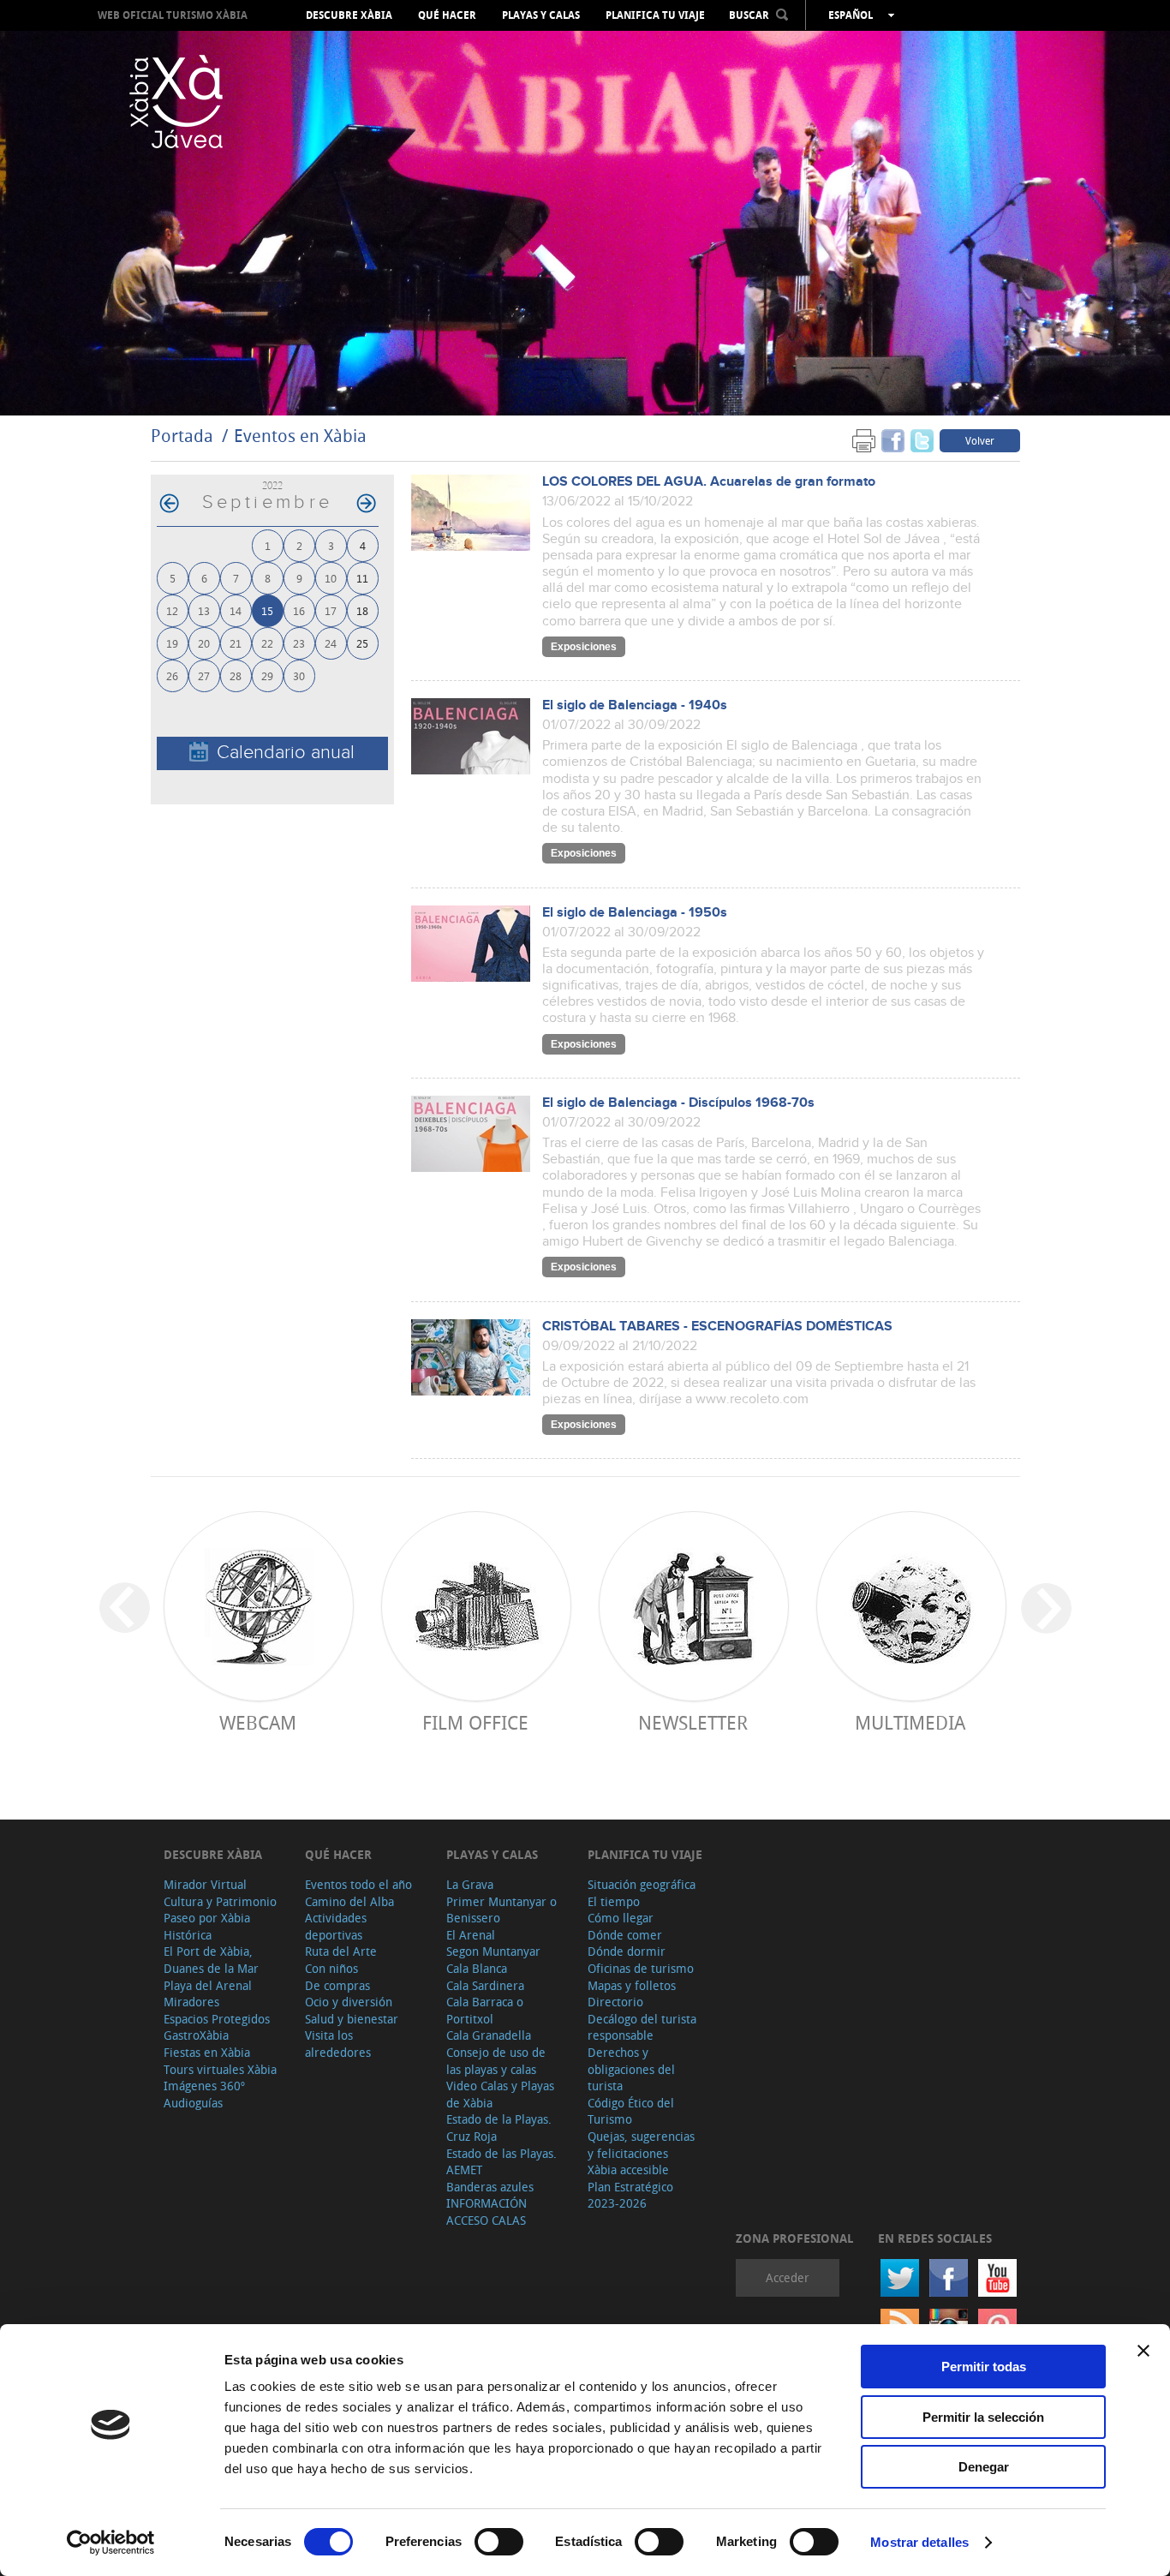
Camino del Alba (349, 1901)
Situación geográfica (642, 1884)
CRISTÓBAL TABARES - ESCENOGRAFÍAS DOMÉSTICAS (717, 1327)
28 (236, 675)
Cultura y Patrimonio (220, 1901)
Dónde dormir (627, 1951)
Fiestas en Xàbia (207, 2052)
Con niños (331, 1968)
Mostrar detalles (919, 2542)
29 (267, 675)
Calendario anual (286, 753)
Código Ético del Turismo (631, 2111)
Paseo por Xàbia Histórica (207, 1926)
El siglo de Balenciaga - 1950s (635, 913)
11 (362, 578)
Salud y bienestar (352, 2019)
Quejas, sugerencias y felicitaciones (641, 2145)
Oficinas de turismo (641, 1968)
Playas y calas (541, 15)
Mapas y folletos (632, 1985)
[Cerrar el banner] (1143, 2351)
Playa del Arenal (208, 1985)
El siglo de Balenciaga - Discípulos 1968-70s (678, 1103)
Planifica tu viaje (655, 15)
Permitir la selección (983, 2417)
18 (362, 610)
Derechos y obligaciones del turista (631, 2069)
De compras (337, 1985)
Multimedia (910, 1722)
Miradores (191, 2002)
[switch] (499, 2542)
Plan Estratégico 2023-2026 (630, 2195)
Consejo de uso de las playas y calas (496, 2061)
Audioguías (193, 2103)
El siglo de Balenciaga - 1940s (635, 705)
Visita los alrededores (338, 2044)
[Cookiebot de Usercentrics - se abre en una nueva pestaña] (111, 2543)
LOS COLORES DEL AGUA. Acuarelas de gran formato (709, 482)
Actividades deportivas (336, 1926)
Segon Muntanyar (493, 1951)
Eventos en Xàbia (300, 436)
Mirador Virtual (205, 1884)
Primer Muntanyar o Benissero (501, 1910)
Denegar (984, 2467)
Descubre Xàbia (349, 15)
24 (331, 643)
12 (172, 610)
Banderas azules (490, 2187)
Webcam (258, 1722)
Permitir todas (984, 2367)
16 (299, 610)
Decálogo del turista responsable (642, 2027)
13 (204, 610)
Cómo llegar (621, 1918)
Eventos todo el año (358, 1884)
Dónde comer (625, 1935)
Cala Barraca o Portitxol (485, 2010)
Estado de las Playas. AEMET (501, 2162)
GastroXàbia (196, 2035)
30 (299, 675)
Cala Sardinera (485, 1985)
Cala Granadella (489, 2035)
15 (267, 610)
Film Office (475, 1722)
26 (172, 675)
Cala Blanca (477, 1968)
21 (236, 643)
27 (204, 675)
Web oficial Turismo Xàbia (173, 15)
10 (331, 578)
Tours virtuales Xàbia (220, 2069)
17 (331, 610)
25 (362, 643)
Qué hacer (447, 15)
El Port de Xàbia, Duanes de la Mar (211, 1960)
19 (172, 643)
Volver (980, 440)
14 (236, 610)
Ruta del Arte (341, 1951)
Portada (182, 436)
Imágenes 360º (204, 2086)
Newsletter (693, 1722)
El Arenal (471, 1935)
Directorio (615, 2002)
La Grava (470, 1884)
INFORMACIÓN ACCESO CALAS (487, 2211)
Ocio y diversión (349, 2002)
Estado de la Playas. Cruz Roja (499, 2128)
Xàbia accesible (628, 2170)
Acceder (788, 2277)
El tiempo (614, 1901)
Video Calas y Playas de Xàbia (500, 2094)
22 (267, 643)
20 (204, 643)
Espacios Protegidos (217, 2019)
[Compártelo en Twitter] (922, 440)
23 (299, 643)
